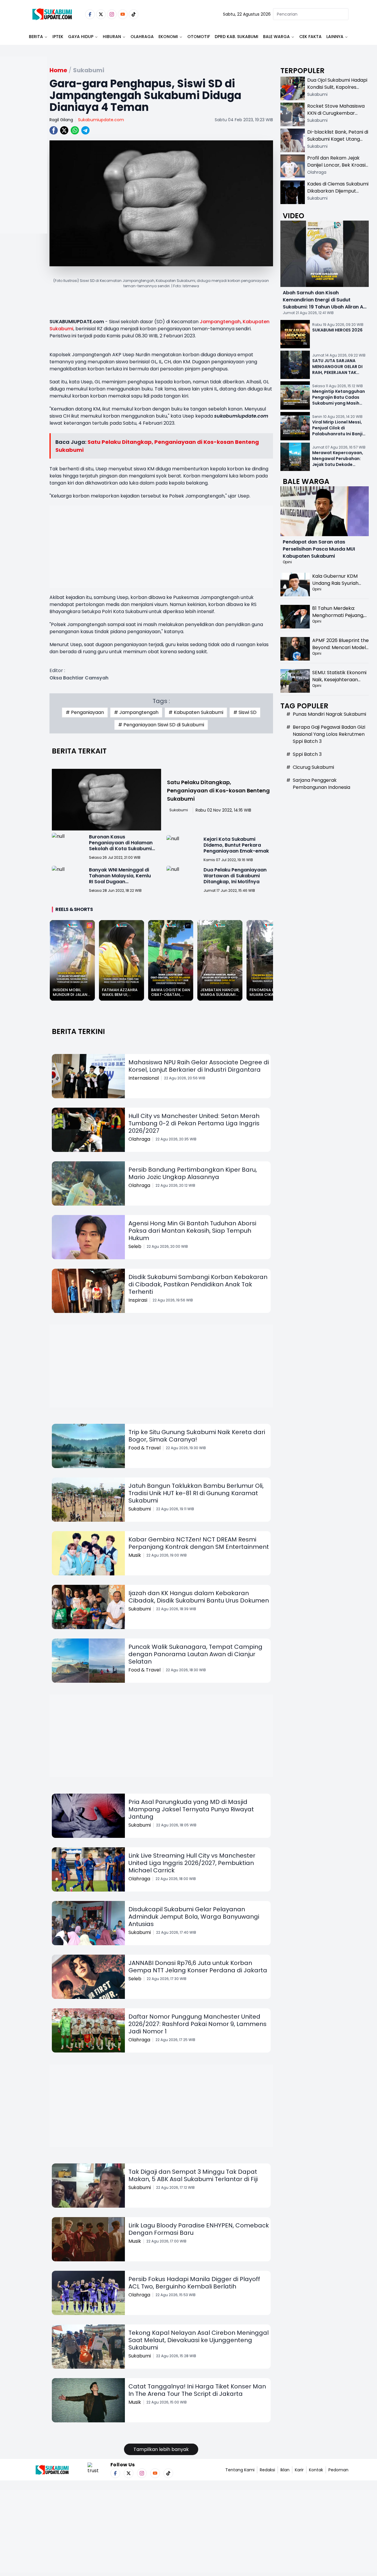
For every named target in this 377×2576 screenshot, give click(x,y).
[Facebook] (90, 14)
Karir (299, 2470)
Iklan (285, 2470)
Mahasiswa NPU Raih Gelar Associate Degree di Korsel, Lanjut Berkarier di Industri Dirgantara (199, 1066)
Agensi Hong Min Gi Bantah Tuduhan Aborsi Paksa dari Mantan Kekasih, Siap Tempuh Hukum (192, 1231)
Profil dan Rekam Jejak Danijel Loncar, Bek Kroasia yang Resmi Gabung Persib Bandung (338, 169)
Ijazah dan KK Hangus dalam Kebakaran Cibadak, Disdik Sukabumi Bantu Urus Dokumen (199, 1597)
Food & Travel (144, 1448)
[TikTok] (134, 14)
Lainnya (335, 37)
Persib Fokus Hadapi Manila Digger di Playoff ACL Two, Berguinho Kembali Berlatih (194, 2283)
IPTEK (58, 37)
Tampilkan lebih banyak (161, 2449)
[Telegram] (85, 130)
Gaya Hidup (81, 37)
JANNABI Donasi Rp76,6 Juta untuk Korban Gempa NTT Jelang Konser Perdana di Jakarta (198, 1967)
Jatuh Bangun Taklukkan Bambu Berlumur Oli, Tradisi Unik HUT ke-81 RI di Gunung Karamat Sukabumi (196, 1493)
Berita (36, 37)
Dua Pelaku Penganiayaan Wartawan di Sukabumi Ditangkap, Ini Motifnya (235, 876)
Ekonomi (168, 37)
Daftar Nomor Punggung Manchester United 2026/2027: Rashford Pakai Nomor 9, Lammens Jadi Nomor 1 (197, 2024)
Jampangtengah (220, 322)
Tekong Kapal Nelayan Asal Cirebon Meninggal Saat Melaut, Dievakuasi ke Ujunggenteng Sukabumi (199, 2340)
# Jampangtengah (136, 712)
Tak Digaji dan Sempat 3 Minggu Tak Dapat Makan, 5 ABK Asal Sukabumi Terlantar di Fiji (193, 2175)
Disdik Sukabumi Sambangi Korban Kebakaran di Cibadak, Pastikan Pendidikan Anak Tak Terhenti (198, 1284)
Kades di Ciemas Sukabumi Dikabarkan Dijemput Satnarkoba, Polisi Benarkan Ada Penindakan (338, 194)
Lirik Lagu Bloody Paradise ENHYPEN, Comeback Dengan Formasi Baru (199, 2229)
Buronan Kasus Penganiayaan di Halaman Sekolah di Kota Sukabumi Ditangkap (121, 846)
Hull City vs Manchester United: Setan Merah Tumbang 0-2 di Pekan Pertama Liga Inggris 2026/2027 (194, 1123)
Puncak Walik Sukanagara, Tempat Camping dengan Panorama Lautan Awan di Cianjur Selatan (195, 1654)
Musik (135, 1555)
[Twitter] (101, 14)
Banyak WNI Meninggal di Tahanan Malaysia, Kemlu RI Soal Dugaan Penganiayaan (120, 879)
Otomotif (199, 37)
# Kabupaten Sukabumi (196, 712)
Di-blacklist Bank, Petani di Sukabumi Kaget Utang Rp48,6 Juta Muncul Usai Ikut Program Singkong (338, 143)
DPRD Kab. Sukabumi (237, 37)
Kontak (316, 2470)
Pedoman (338, 2470)
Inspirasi (138, 1300)
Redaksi (267, 2470)
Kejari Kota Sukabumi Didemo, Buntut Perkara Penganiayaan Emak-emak (236, 845)
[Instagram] (112, 14)
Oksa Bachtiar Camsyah (79, 678)
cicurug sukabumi (313, 767)
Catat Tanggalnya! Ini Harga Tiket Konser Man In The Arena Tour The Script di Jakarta (197, 2390)
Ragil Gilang (61, 120)
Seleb (135, 1246)
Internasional (144, 1078)
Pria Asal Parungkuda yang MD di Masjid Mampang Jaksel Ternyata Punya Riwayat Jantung (191, 1809)
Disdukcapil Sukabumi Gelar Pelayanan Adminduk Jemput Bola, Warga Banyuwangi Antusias (194, 1917)
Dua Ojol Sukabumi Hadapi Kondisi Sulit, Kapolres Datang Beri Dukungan (337, 87)
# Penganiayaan (85, 712)
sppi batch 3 (307, 754)
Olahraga (142, 37)
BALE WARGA (276, 37)
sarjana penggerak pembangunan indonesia (321, 784)
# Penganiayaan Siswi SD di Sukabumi (161, 725)
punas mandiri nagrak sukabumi (329, 714)
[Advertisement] (24, 164)
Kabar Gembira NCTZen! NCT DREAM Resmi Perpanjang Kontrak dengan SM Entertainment (199, 1543)
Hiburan (112, 37)
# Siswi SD (245, 712)
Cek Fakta (310, 37)
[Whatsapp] (75, 130)
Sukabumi (179, 810)
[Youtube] (123, 14)
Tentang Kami (240, 2470)
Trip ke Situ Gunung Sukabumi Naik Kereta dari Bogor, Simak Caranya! (197, 1436)
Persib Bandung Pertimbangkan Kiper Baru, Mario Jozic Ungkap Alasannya (193, 1173)
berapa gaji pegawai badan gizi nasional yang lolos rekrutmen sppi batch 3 (329, 734)
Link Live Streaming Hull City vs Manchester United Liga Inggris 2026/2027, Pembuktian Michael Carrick (192, 1863)
